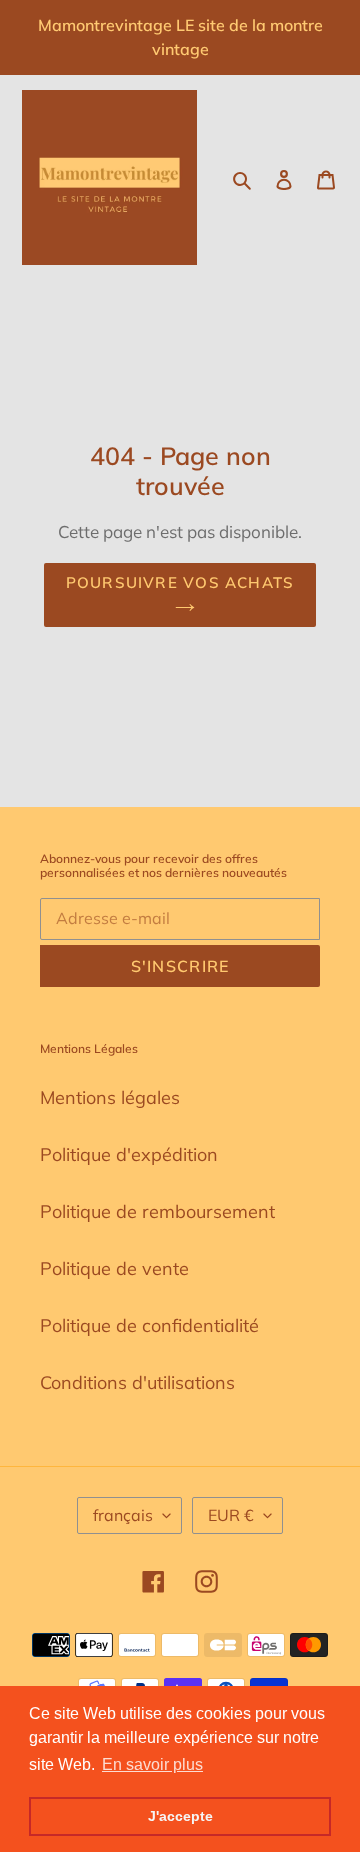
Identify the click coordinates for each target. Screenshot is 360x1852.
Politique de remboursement (157, 1211)
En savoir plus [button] (152, 1764)
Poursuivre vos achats (180, 582)
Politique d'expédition (129, 1154)
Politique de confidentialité (149, 1325)
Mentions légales (110, 1097)
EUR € (231, 1515)
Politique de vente (114, 1268)
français (123, 1515)
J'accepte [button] (180, 1816)
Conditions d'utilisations (137, 1382)
